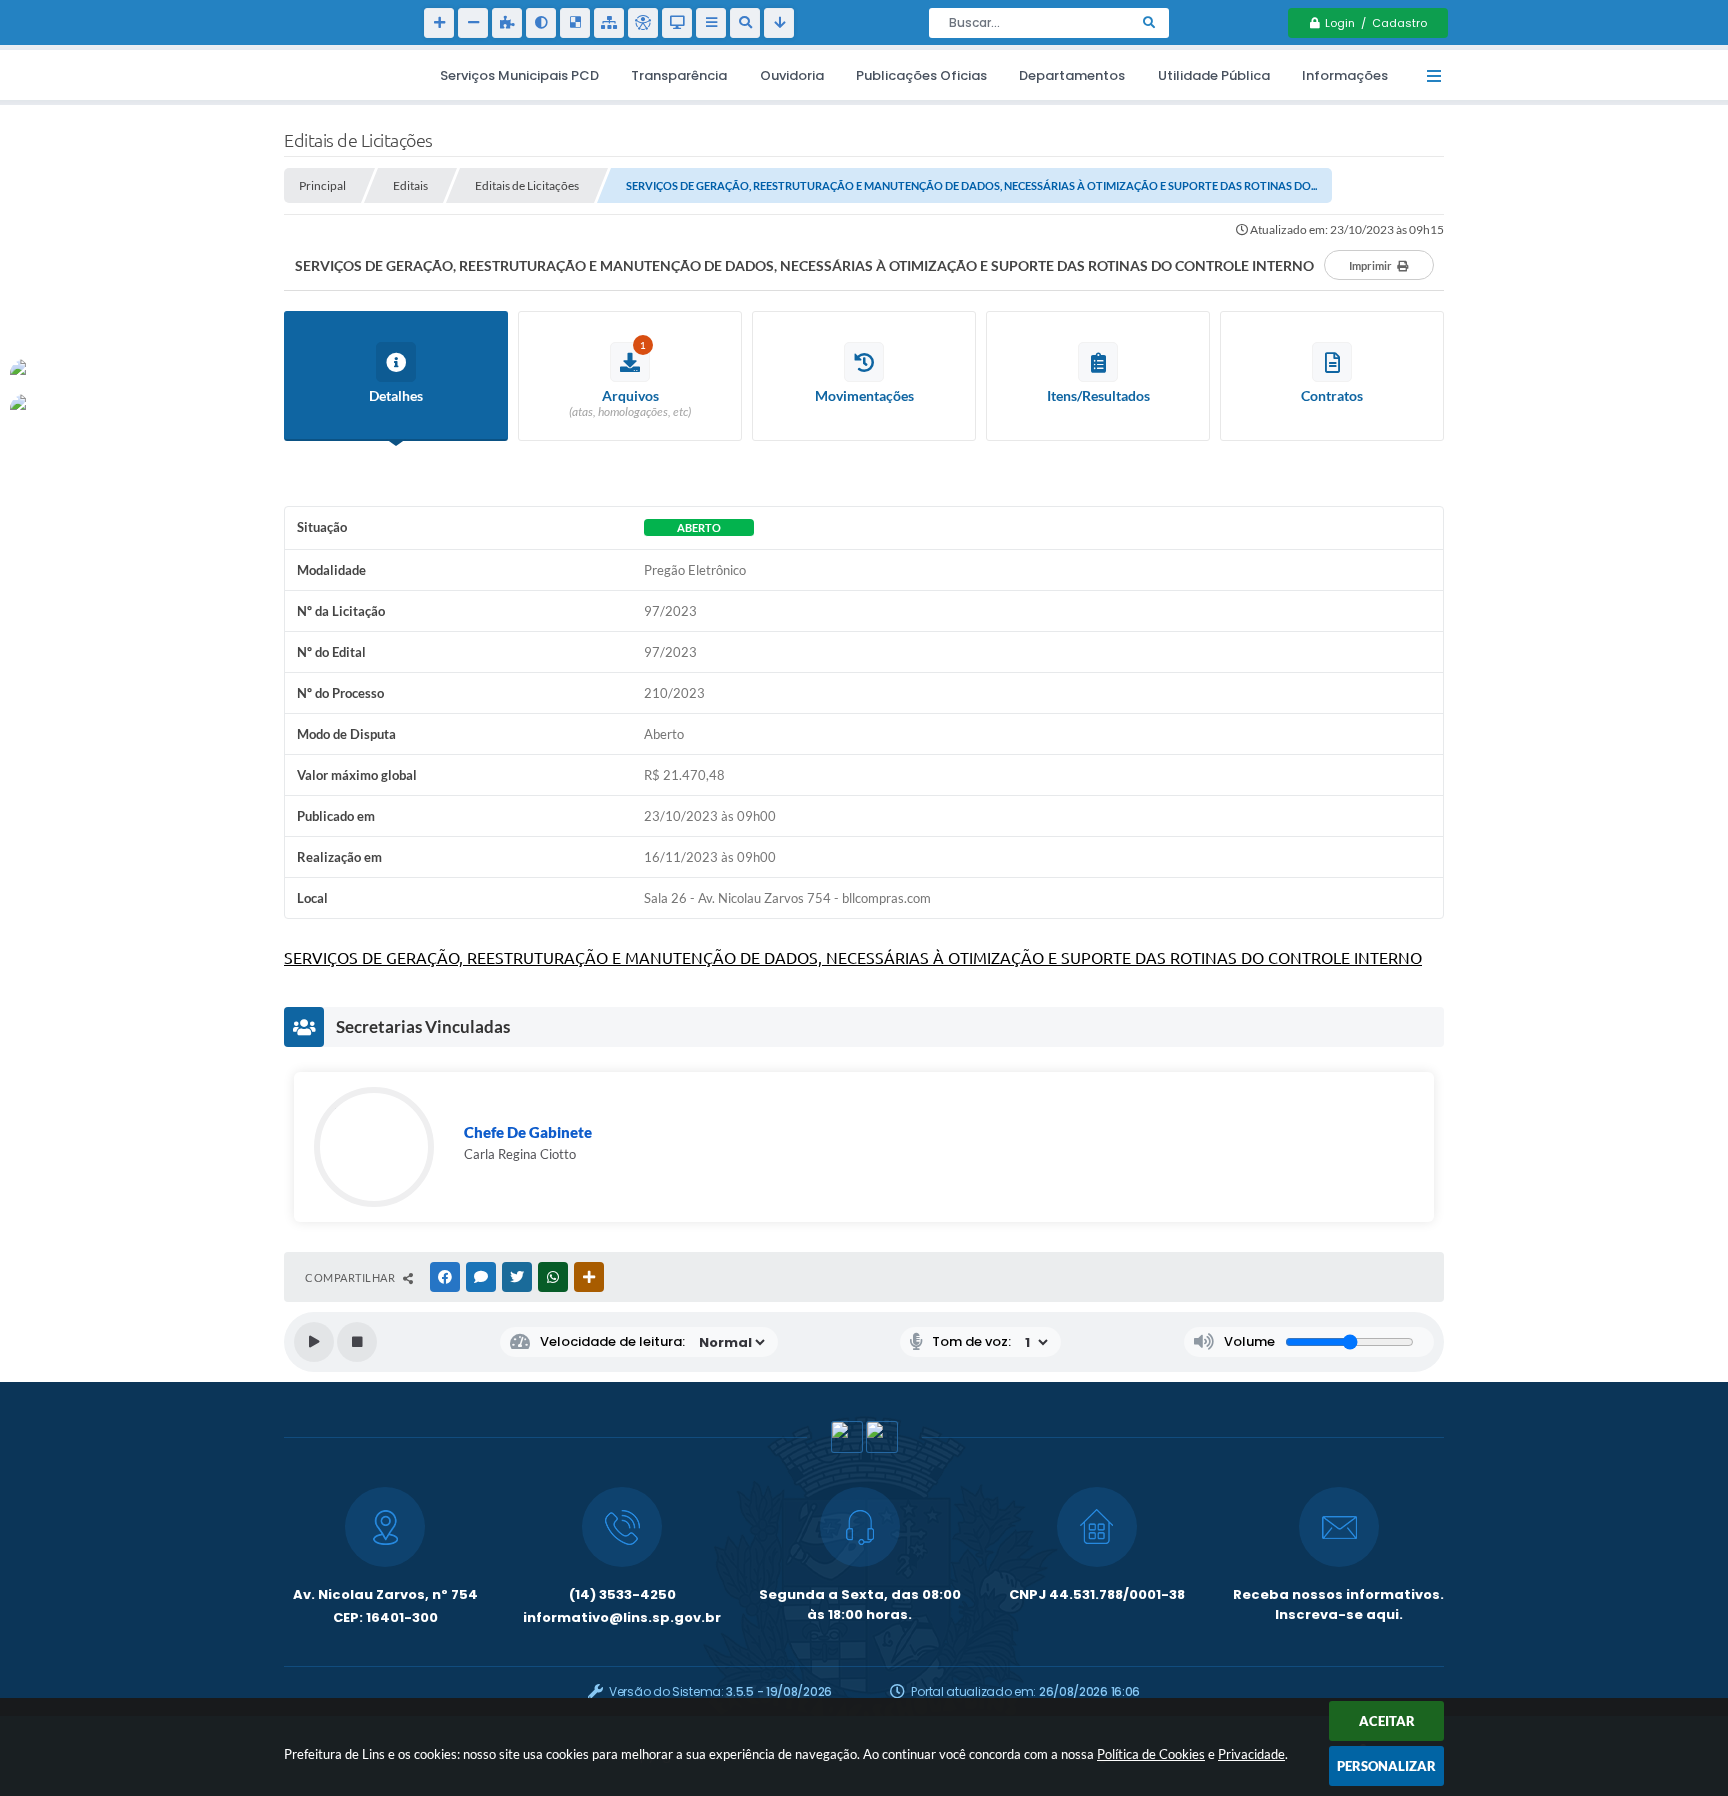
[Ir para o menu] (711, 23)
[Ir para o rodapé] (779, 23)
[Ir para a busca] (745, 23)
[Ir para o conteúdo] (677, 23)
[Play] (314, 1342)
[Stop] (357, 1342)
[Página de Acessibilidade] (643, 23)
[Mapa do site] (609, 23)
